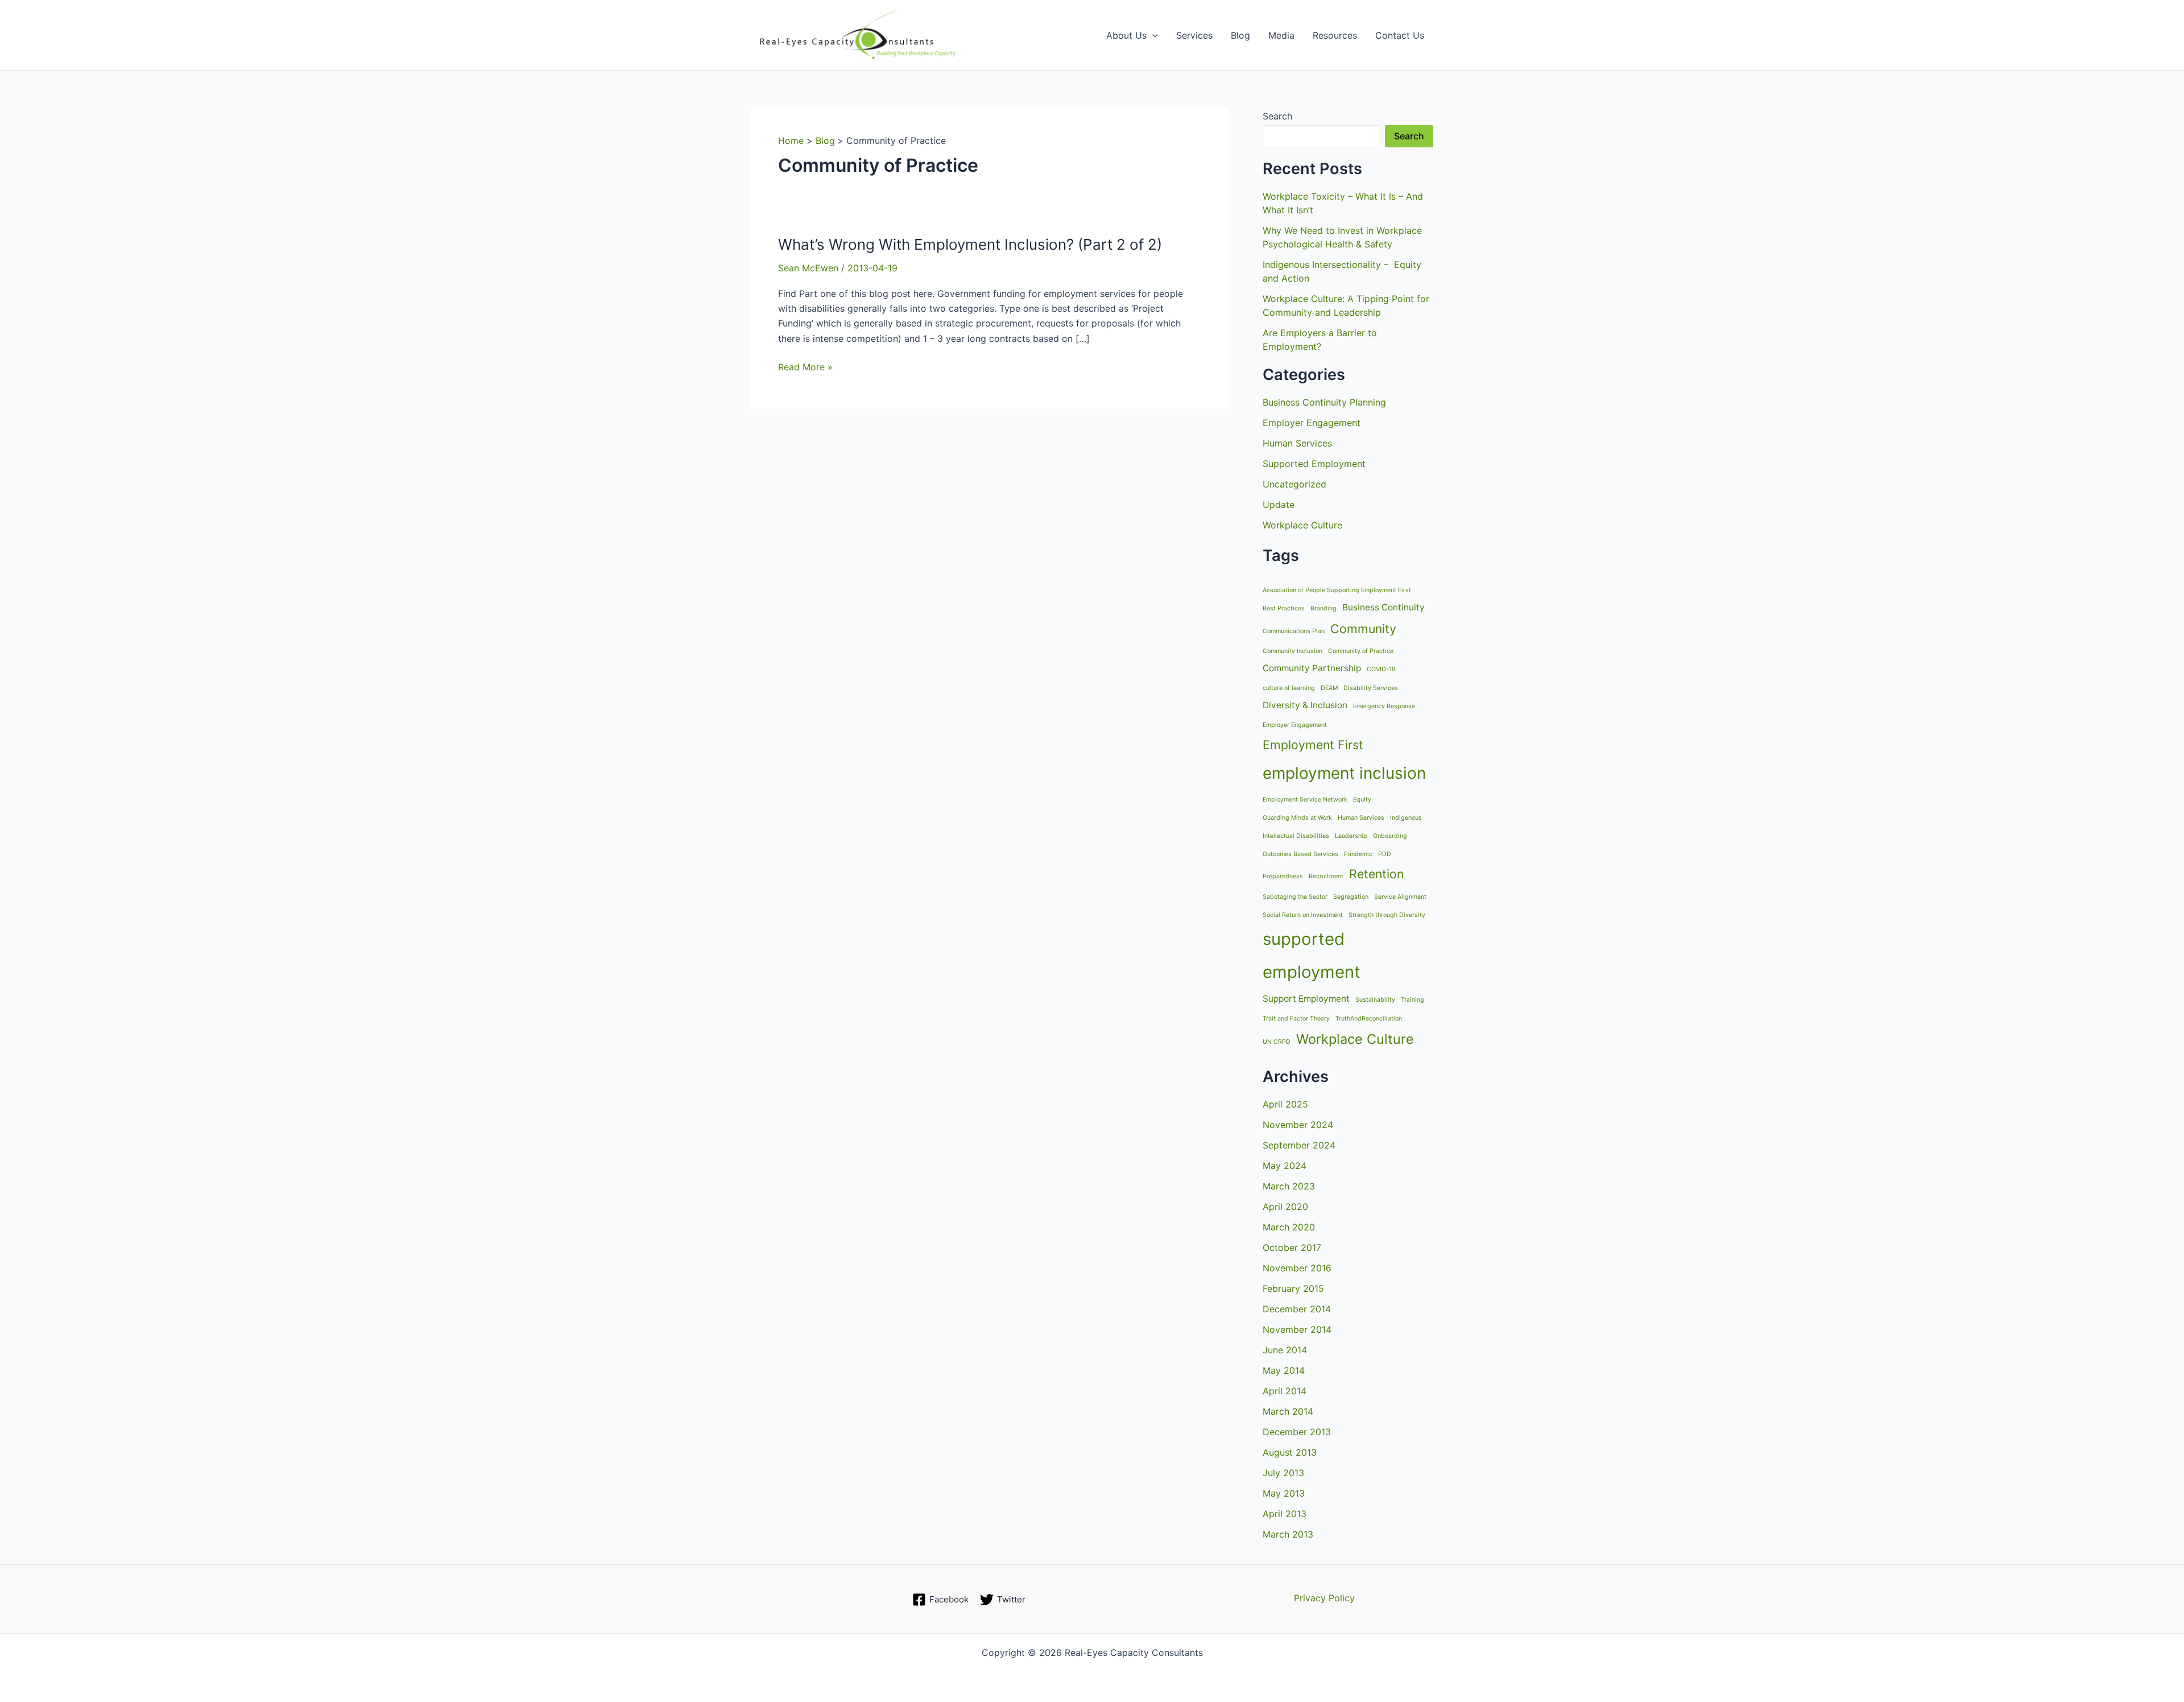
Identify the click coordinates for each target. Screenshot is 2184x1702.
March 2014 (1288, 1411)
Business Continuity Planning (1324, 402)
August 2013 (1290, 1452)
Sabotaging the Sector (1295, 897)
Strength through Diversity (1387, 915)
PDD (1385, 854)
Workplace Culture (1302, 525)
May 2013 (1284, 1493)
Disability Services (1371, 688)
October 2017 (1292, 1247)
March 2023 (1289, 1186)
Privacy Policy (1324, 1598)
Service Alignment (1400, 897)
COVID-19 (1381, 669)
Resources (1335, 35)
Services (1194, 35)
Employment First (1313, 745)
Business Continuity (1383, 607)
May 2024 (1285, 1166)
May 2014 (1284, 1370)
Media (1281, 35)
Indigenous (1406, 818)
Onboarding (1390, 836)
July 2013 (1283, 1473)
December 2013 (1297, 1432)
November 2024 (1298, 1125)
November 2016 (1297, 1268)
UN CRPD (1277, 1042)
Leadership (1351, 836)
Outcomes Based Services (1300, 854)
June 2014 (1285, 1350)
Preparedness (1283, 876)
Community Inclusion (1292, 651)
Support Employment (1306, 999)
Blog (1240, 35)
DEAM (1329, 688)
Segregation (1351, 897)
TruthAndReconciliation (1369, 1019)
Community (1363, 629)
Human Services (1297, 443)
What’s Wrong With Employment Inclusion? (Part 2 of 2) (970, 244)
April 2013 (1285, 1514)
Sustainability (1375, 1000)
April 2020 (1285, 1207)
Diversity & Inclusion (1305, 705)
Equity (1362, 800)
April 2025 (1285, 1104)
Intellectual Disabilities (1296, 836)
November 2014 (1297, 1329)
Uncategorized (1294, 484)
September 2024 (1299, 1145)
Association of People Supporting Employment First (1337, 590)
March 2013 (1288, 1534)
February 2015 (1293, 1288)
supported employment (1312, 956)
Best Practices (1284, 608)
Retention (1376, 874)
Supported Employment (1314, 464)
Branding (1323, 608)
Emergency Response (1384, 706)
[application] (1152, 35)
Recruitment (1326, 876)
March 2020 (1289, 1227)
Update (1279, 505)
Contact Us (1400, 35)
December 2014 (1297, 1309)
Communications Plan (1294, 631)
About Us (1126, 35)
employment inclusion (1344, 773)
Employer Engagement (1312, 423)
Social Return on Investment (1303, 915)
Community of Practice (1361, 651)
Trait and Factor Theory (1296, 1019)
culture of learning (1289, 688)
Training (1412, 1000)
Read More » (805, 367)
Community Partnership (1312, 668)
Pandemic (1358, 854)
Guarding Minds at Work (1297, 818)
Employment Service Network (1305, 800)
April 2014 (1285, 1391)
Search (1277, 116)
